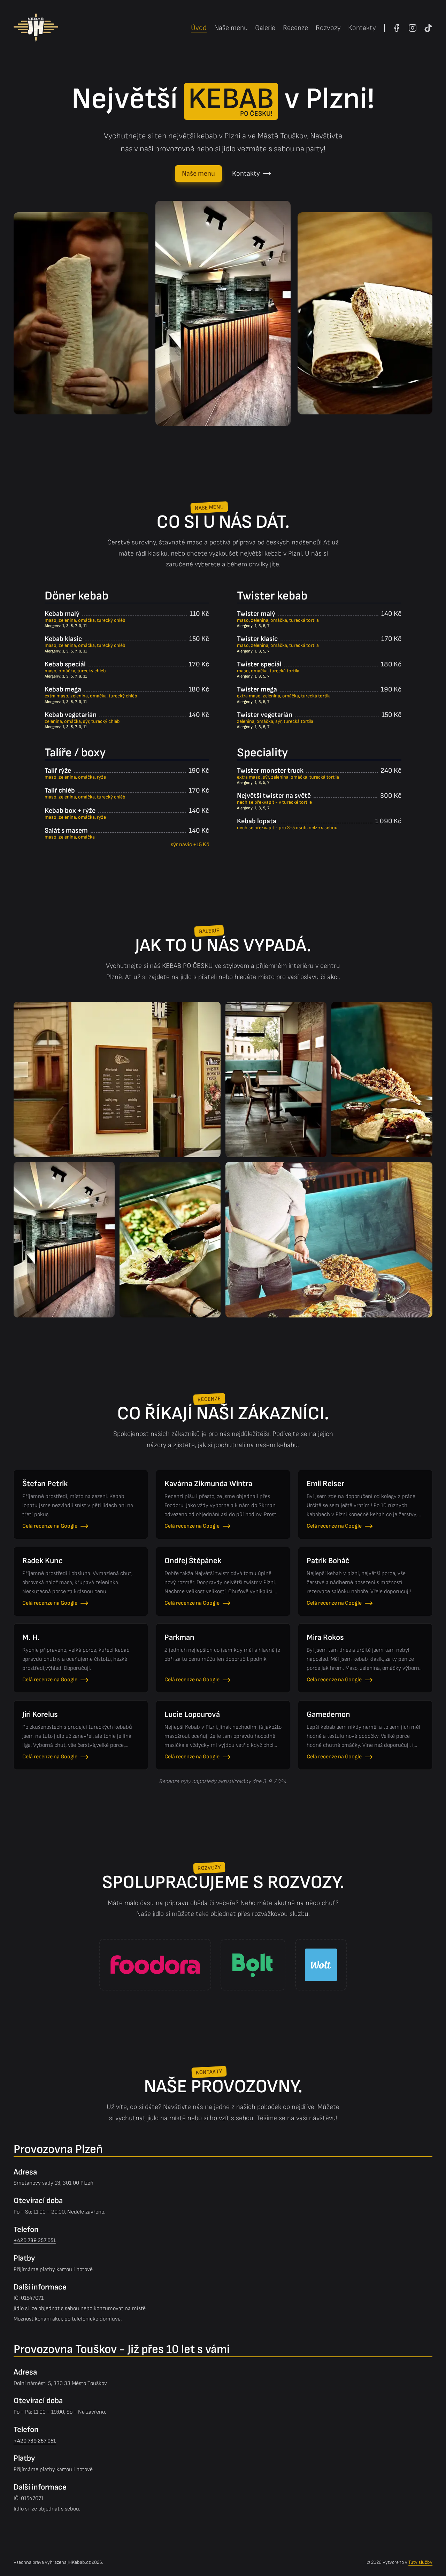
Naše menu (231, 28)
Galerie (265, 28)
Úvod (199, 28)
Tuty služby (420, 2562)
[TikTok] (428, 28)
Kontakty (362, 28)
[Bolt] (253, 1965)
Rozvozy (328, 28)
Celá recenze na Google (50, 1526)
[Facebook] (397, 28)
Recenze (295, 28)
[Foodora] (155, 1965)
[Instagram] (413, 28)
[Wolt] (321, 1965)
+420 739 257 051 (35, 2241)
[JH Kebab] (36, 28)
